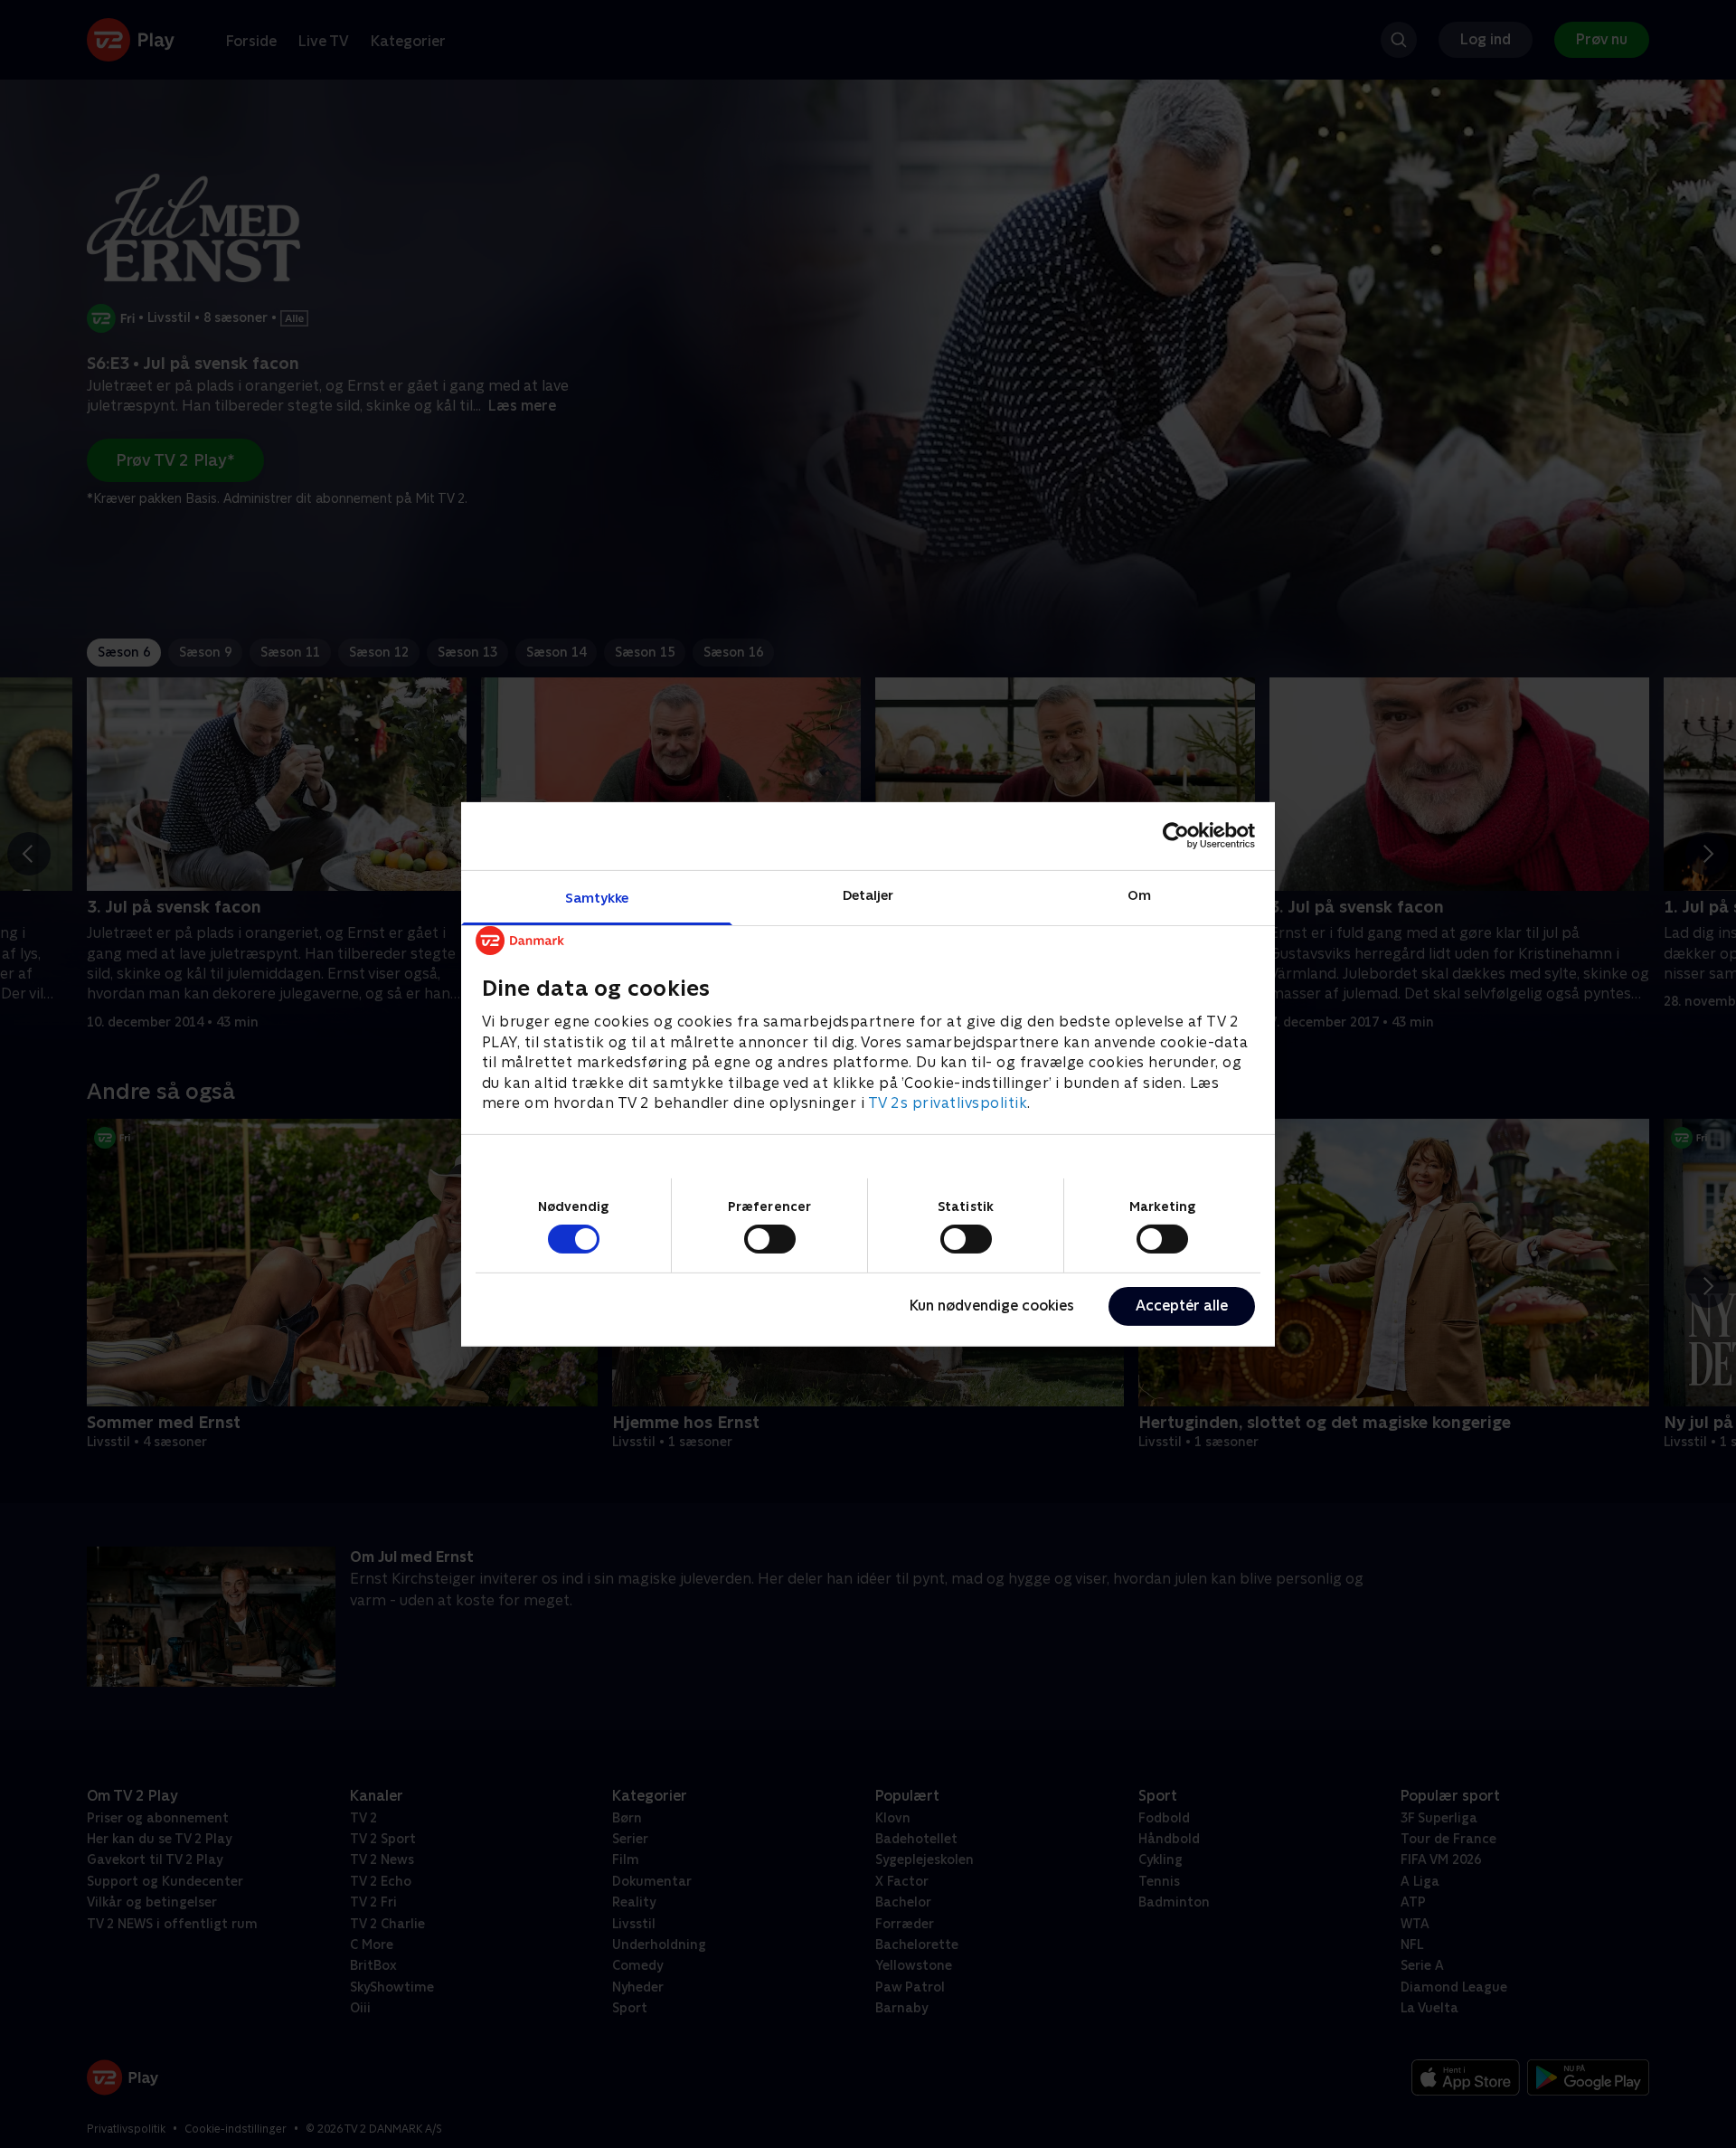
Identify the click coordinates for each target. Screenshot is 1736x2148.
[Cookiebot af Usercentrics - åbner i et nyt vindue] (1176, 836)
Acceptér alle (1182, 1306)
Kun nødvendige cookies (992, 1306)
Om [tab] (1139, 894)
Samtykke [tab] (597, 897)
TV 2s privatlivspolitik (948, 1102)
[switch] (770, 1239)
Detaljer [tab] (868, 894)
